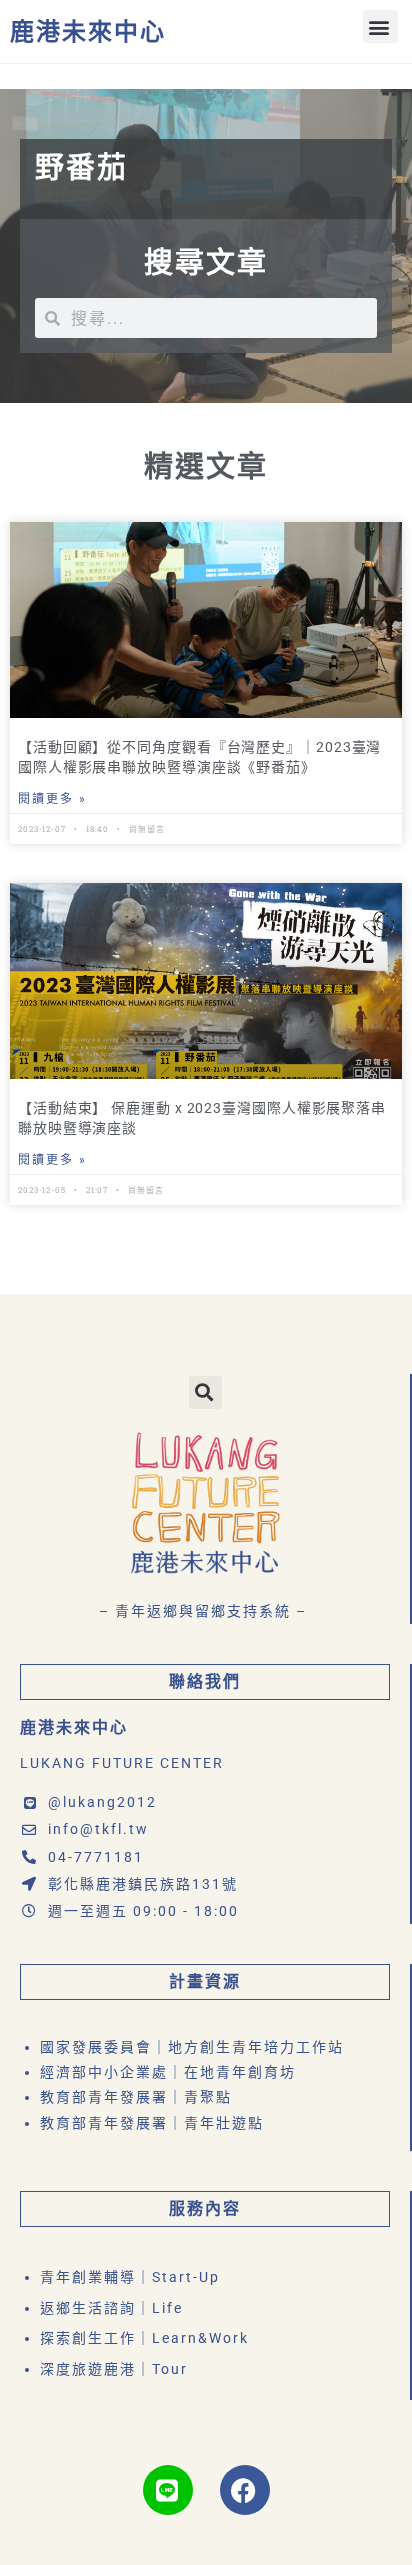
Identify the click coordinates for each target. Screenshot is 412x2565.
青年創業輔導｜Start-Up (130, 2277)
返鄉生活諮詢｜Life (111, 2308)
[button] (380, 26)
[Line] (168, 2490)
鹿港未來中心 (88, 32)
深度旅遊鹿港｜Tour (114, 2369)
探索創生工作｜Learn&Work (144, 2338)
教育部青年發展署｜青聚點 (136, 2097)
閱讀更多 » (52, 799)
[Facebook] (245, 2490)
